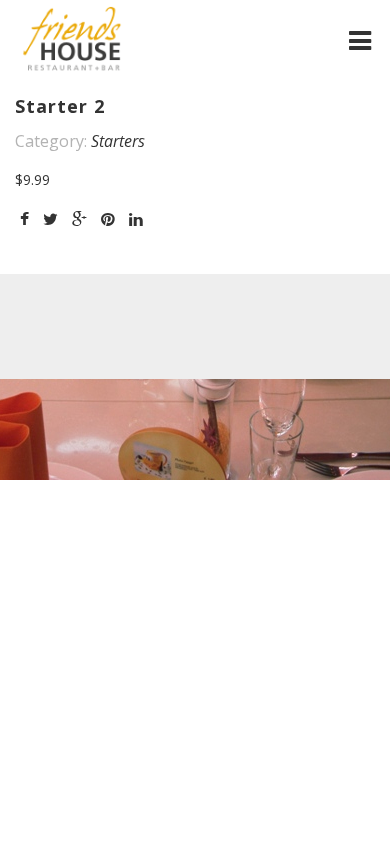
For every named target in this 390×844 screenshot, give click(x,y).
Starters (118, 141)
